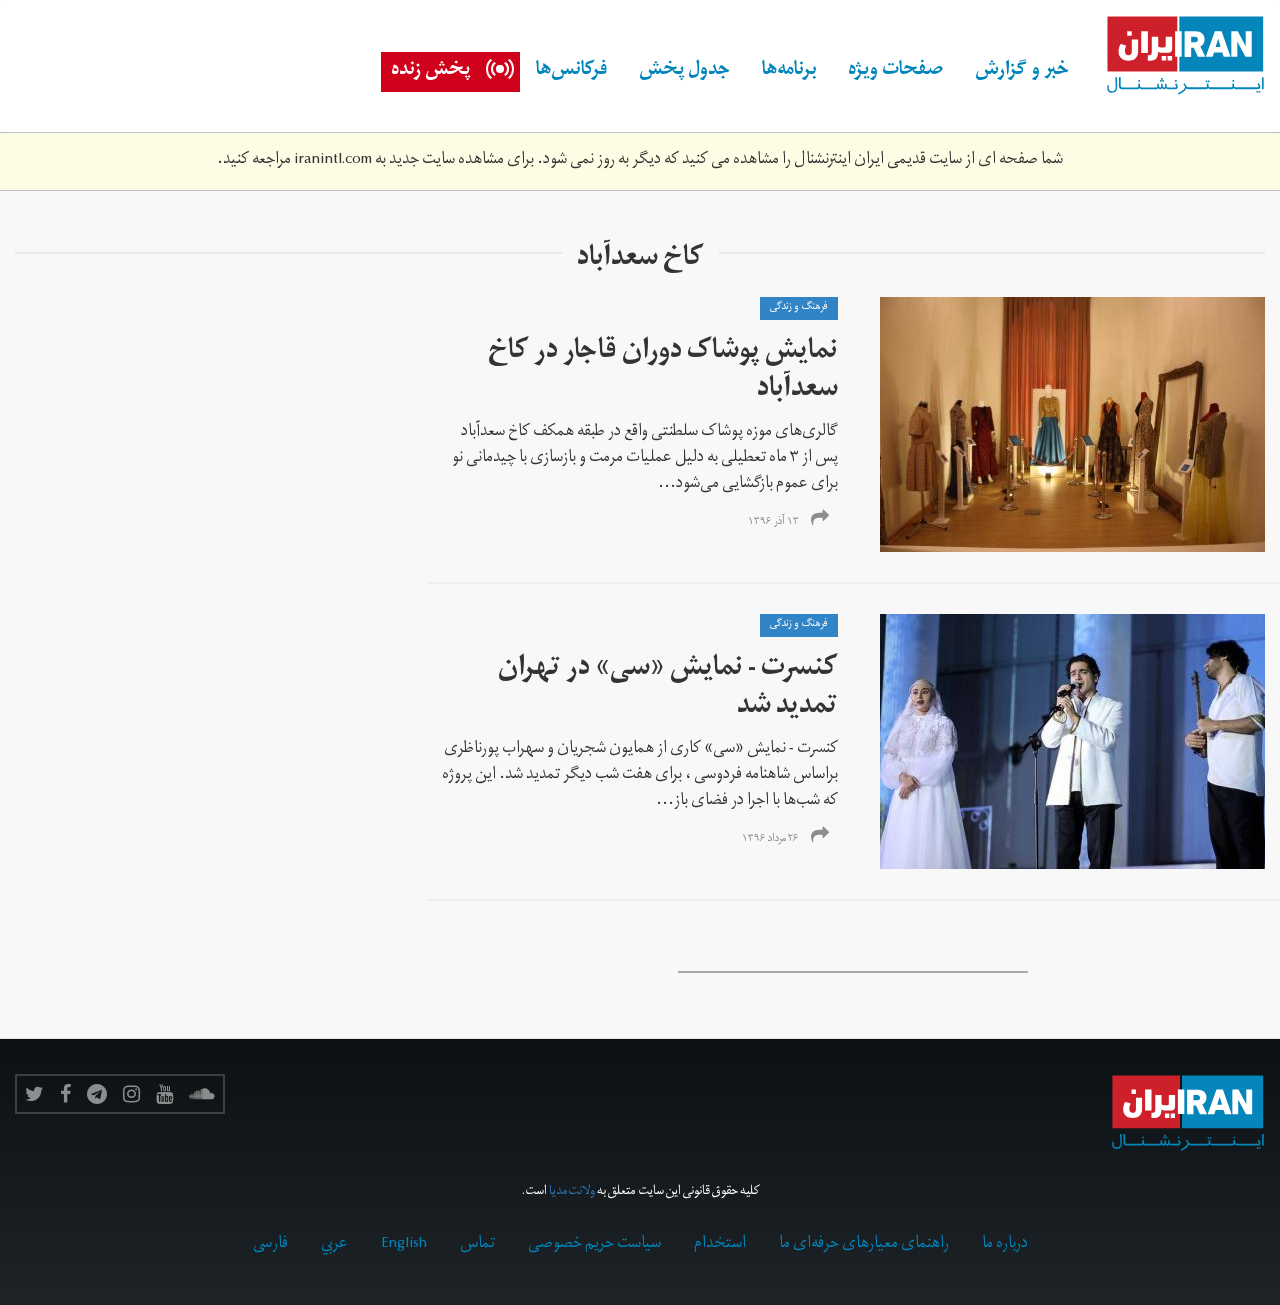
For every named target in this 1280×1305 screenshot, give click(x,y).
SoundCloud (202, 1094)
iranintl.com (333, 161)
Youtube (164, 1094)
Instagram (131, 1094)
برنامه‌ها (789, 72)
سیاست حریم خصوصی (594, 1245)
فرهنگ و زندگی (799, 308)
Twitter (34, 1094)
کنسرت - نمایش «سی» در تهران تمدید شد (668, 689)
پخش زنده (430, 72)
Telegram (97, 1094)
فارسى (270, 1245)
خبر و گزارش (1022, 72)
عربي (334, 1245)
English (404, 1245)
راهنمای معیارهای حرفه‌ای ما (864, 1245)
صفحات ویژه (895, 72)
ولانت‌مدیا (572, 1192)
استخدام (720, 1245)
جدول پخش (684, 72)
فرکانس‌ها (571, 72)
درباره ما (1005, 1245)
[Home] (1175, 56)
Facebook (65, 1094)
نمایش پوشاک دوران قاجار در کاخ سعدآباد (663, 372)
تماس (477, 1245)
